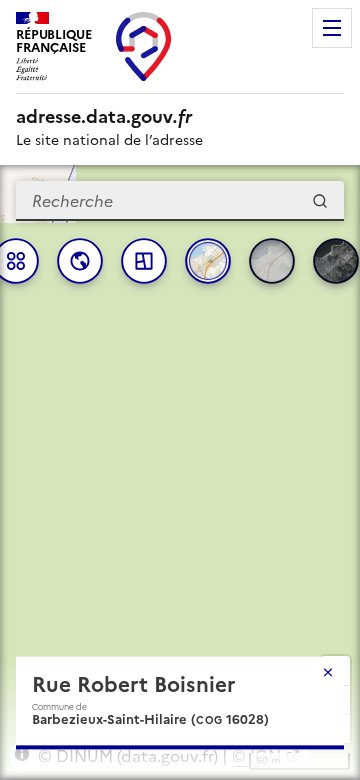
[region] (180, 472)
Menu (332, 28)
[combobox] (180, 201)
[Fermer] (328, 672)
